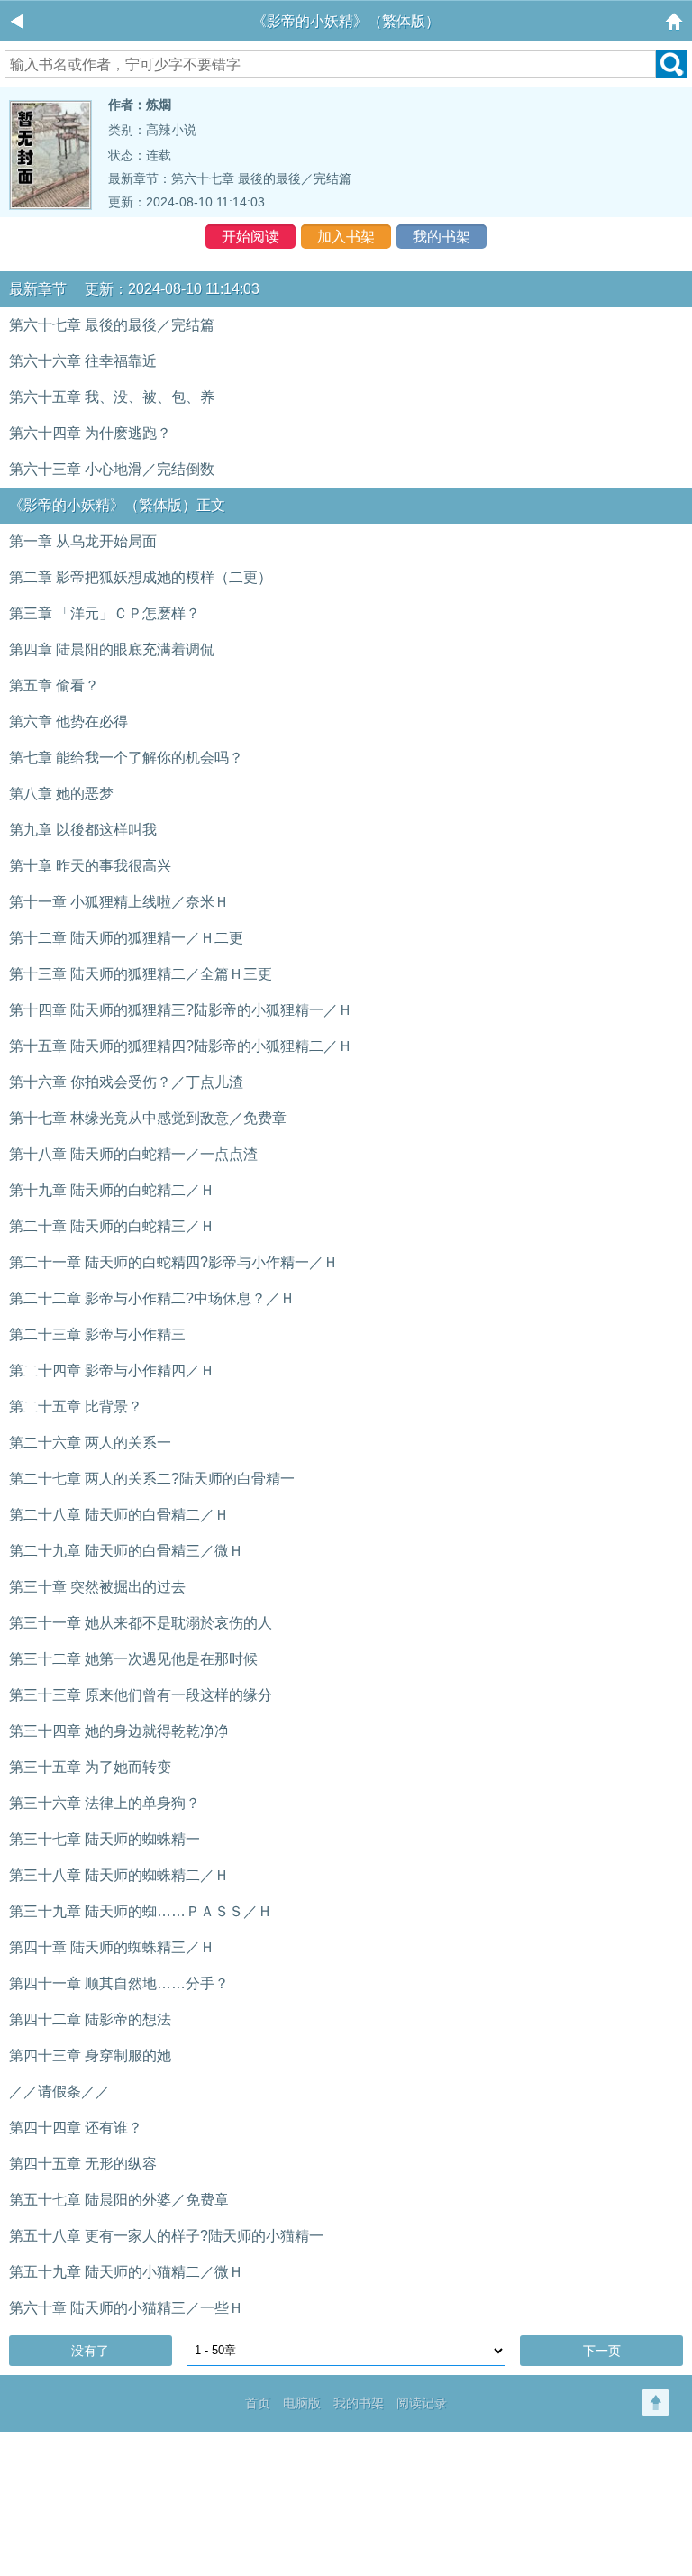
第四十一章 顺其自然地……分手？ (119, 1983)
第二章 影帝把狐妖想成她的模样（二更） (141, 577)
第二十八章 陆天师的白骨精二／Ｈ (119, 1515)
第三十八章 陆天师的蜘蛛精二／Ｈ (119, 1875)
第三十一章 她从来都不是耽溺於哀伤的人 (141, 1623)
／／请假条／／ (59, 2092)
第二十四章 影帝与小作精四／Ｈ (112, 1370)
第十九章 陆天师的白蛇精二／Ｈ (112, 1190)
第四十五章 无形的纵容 (83, 2164)
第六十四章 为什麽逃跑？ (90, 433)
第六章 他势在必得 (68, 722)
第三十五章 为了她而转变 (90, 1767)
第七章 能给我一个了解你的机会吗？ (126, 758)
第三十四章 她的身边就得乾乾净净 (119, 1731)
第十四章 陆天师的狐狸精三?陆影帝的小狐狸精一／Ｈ (181, 1010)
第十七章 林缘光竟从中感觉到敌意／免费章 (148, 1118)
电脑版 (302, 2403)
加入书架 (346, 237)
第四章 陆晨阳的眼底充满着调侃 (112, 649)
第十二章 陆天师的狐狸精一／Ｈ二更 (126, 938)
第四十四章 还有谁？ (76, 2128)
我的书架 (442, 237)
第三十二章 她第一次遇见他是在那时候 (133, 1659)
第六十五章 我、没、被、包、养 (112, 397)
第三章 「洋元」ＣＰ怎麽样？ (105, 613)
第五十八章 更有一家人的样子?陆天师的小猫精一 (166, 2236)
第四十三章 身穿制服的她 (90, 2055)
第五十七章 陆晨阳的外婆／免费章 (119, 2200)
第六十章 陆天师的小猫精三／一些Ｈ (126, 2308)
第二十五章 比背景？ (76, 1407)
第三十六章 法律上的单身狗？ (105, 1803)
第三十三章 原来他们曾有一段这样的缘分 (141, 1695)
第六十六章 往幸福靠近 (83, 361)
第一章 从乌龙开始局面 (83, 541)
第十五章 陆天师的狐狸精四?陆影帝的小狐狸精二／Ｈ (181, 1046)
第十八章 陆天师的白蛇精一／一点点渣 (133, 1154)
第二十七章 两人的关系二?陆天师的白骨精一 (152, 1479)
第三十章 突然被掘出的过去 (97, 1587)
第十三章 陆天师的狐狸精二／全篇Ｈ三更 (141, 974)
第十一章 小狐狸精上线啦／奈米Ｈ (119, 902)
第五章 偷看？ (54, 685)
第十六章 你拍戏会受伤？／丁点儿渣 (126, 1082)
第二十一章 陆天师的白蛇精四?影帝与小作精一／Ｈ (173, 1262)
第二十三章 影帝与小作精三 (97, 1334)
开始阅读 (250, 237)
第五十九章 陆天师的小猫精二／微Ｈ (126, 2272)
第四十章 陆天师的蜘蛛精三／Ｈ (112, 1947)
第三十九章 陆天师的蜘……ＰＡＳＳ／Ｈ (141, 1911)
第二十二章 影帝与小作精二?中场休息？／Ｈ (152, 1298)
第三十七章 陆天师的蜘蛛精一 (105, 1839)
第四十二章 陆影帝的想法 (90, 2019)
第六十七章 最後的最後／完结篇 (261, 178)
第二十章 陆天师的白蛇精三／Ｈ (112, 1226)
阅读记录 (422, 2403)
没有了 (90, 2351)
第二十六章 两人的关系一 (90, 1443)
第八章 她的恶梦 (61, 794)
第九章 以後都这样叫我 (83, 830)
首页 (258, 2403)
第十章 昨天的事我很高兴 (90, 866)
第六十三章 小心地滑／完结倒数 (112, 469)
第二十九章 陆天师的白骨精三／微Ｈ (126, 1551)
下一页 (602, 2351)
